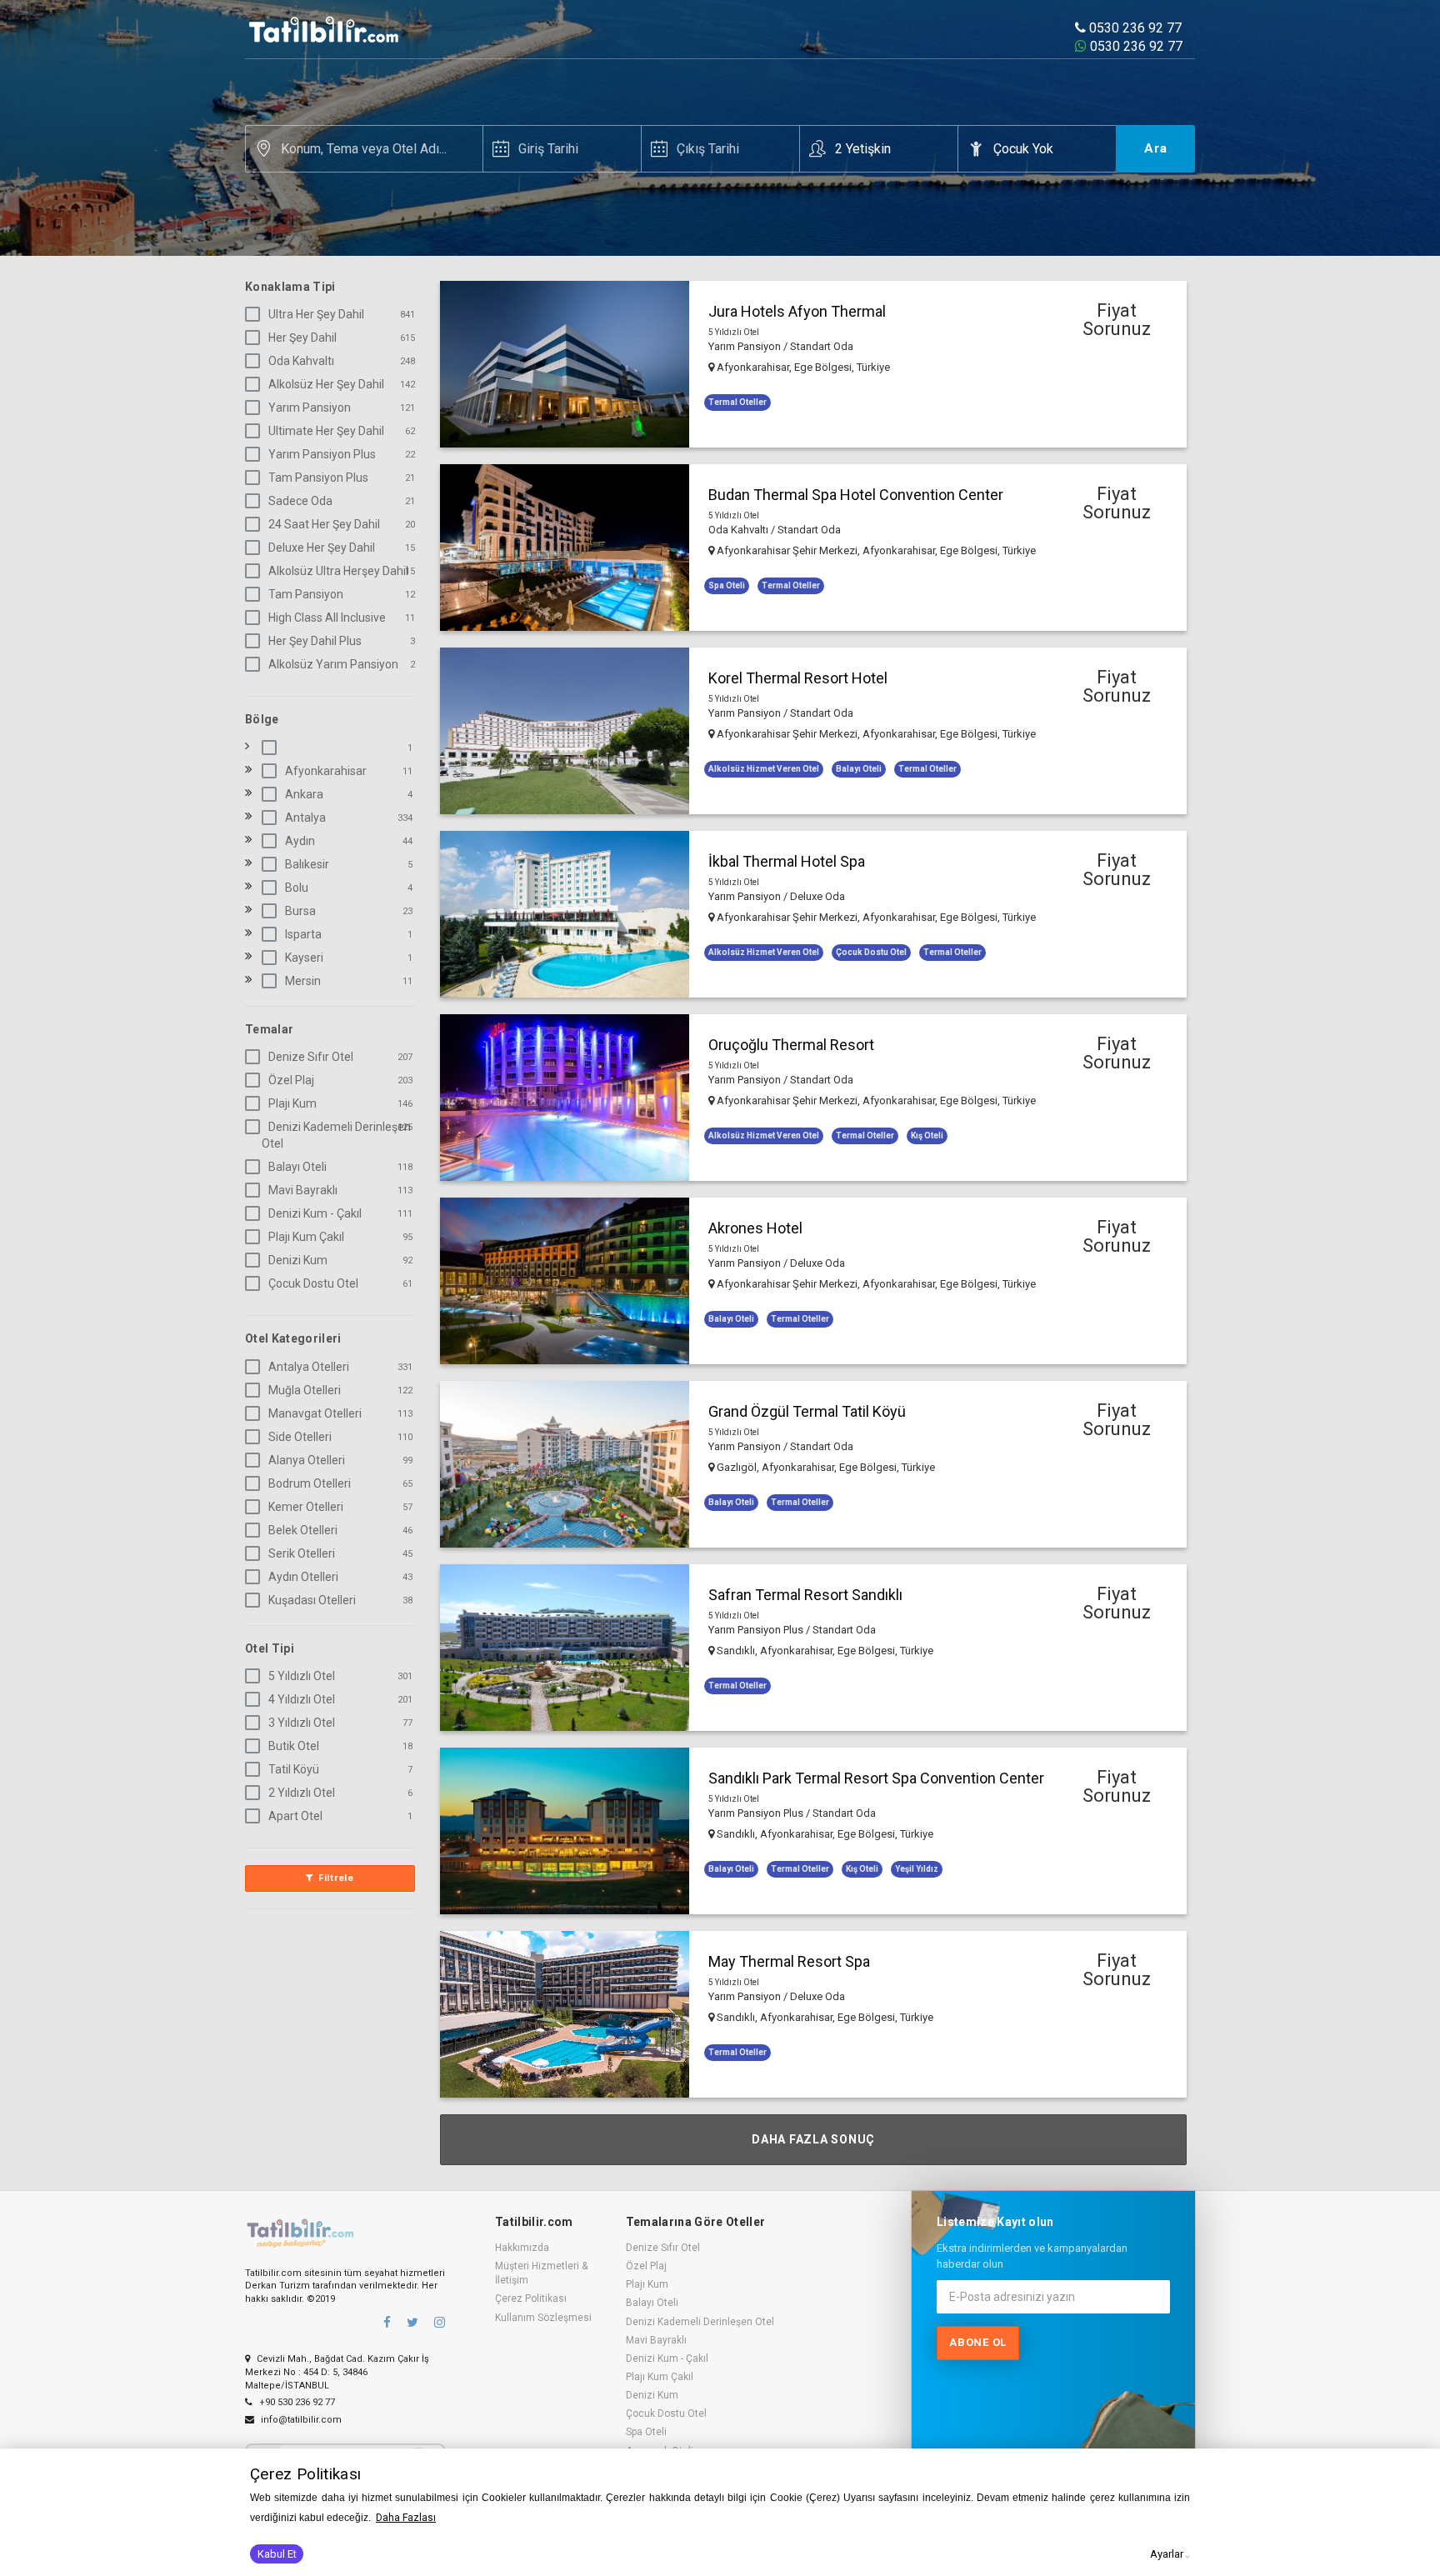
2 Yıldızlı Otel (302, 1793)
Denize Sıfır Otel (311, 1057)
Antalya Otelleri (309, 1367)
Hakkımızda (522, 2248)
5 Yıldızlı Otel (302, 1676)
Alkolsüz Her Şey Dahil (326, 384)
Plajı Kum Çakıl (306, 1237)
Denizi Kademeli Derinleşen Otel (336, 1135)
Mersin (303, 981)
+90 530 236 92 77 (296, 2402)
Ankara (304, 794)
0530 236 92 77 (1134, 28)
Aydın (300, 841)
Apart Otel (295, 1816)
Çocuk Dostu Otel (313, 1283)
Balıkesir (307, 864)
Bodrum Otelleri (310, 1483)
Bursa (300, 911)
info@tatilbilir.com (300, 2420)
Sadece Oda (300, 501)
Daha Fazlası (406, 2518)
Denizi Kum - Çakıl (315, 1213)
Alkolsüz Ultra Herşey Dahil (338, 571)
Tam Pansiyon (306, 594)
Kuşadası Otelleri (312, 1600)
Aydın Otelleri (303, 1577)
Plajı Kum (292, 1103)
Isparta (303, 934)
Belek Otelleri (303, 1530)
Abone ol (978, 2342)
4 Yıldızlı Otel (302, 1699)
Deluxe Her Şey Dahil (322, 548)
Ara (1156, 148)
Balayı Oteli (297, 1167)
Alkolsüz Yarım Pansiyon (333, 664)
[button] (813, 364)
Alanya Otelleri (307, 1460)
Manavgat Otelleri (315, 1413)
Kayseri (304, 958)
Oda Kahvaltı (301, 361)
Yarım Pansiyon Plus (322, 454)
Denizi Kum (298, 1260)
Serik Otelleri (302, 1553)
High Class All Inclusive (327, 618)
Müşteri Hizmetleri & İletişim (541, 2273)
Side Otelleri (300, 1437)
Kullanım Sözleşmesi (543, 2318)
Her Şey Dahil (302, 338)
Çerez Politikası (531, 2298)
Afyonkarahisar (326, 771)
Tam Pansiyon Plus (318, 478)
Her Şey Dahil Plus (315, 641)
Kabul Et (277, 2554)
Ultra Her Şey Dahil (316, 314)
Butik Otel (294, 1746)
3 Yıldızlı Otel (302, 1723)
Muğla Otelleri (305, 1390)
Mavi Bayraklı (303, 1190)
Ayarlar (1167, 2554)
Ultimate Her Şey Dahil (326, 431)
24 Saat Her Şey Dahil (324, 524)
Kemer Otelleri (306, 1507)
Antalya (305, 818)
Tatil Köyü (294, 1769)
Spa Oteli (646, 2432)
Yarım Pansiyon (310, 408)
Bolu (297, 888)
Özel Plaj (291, 1080)
